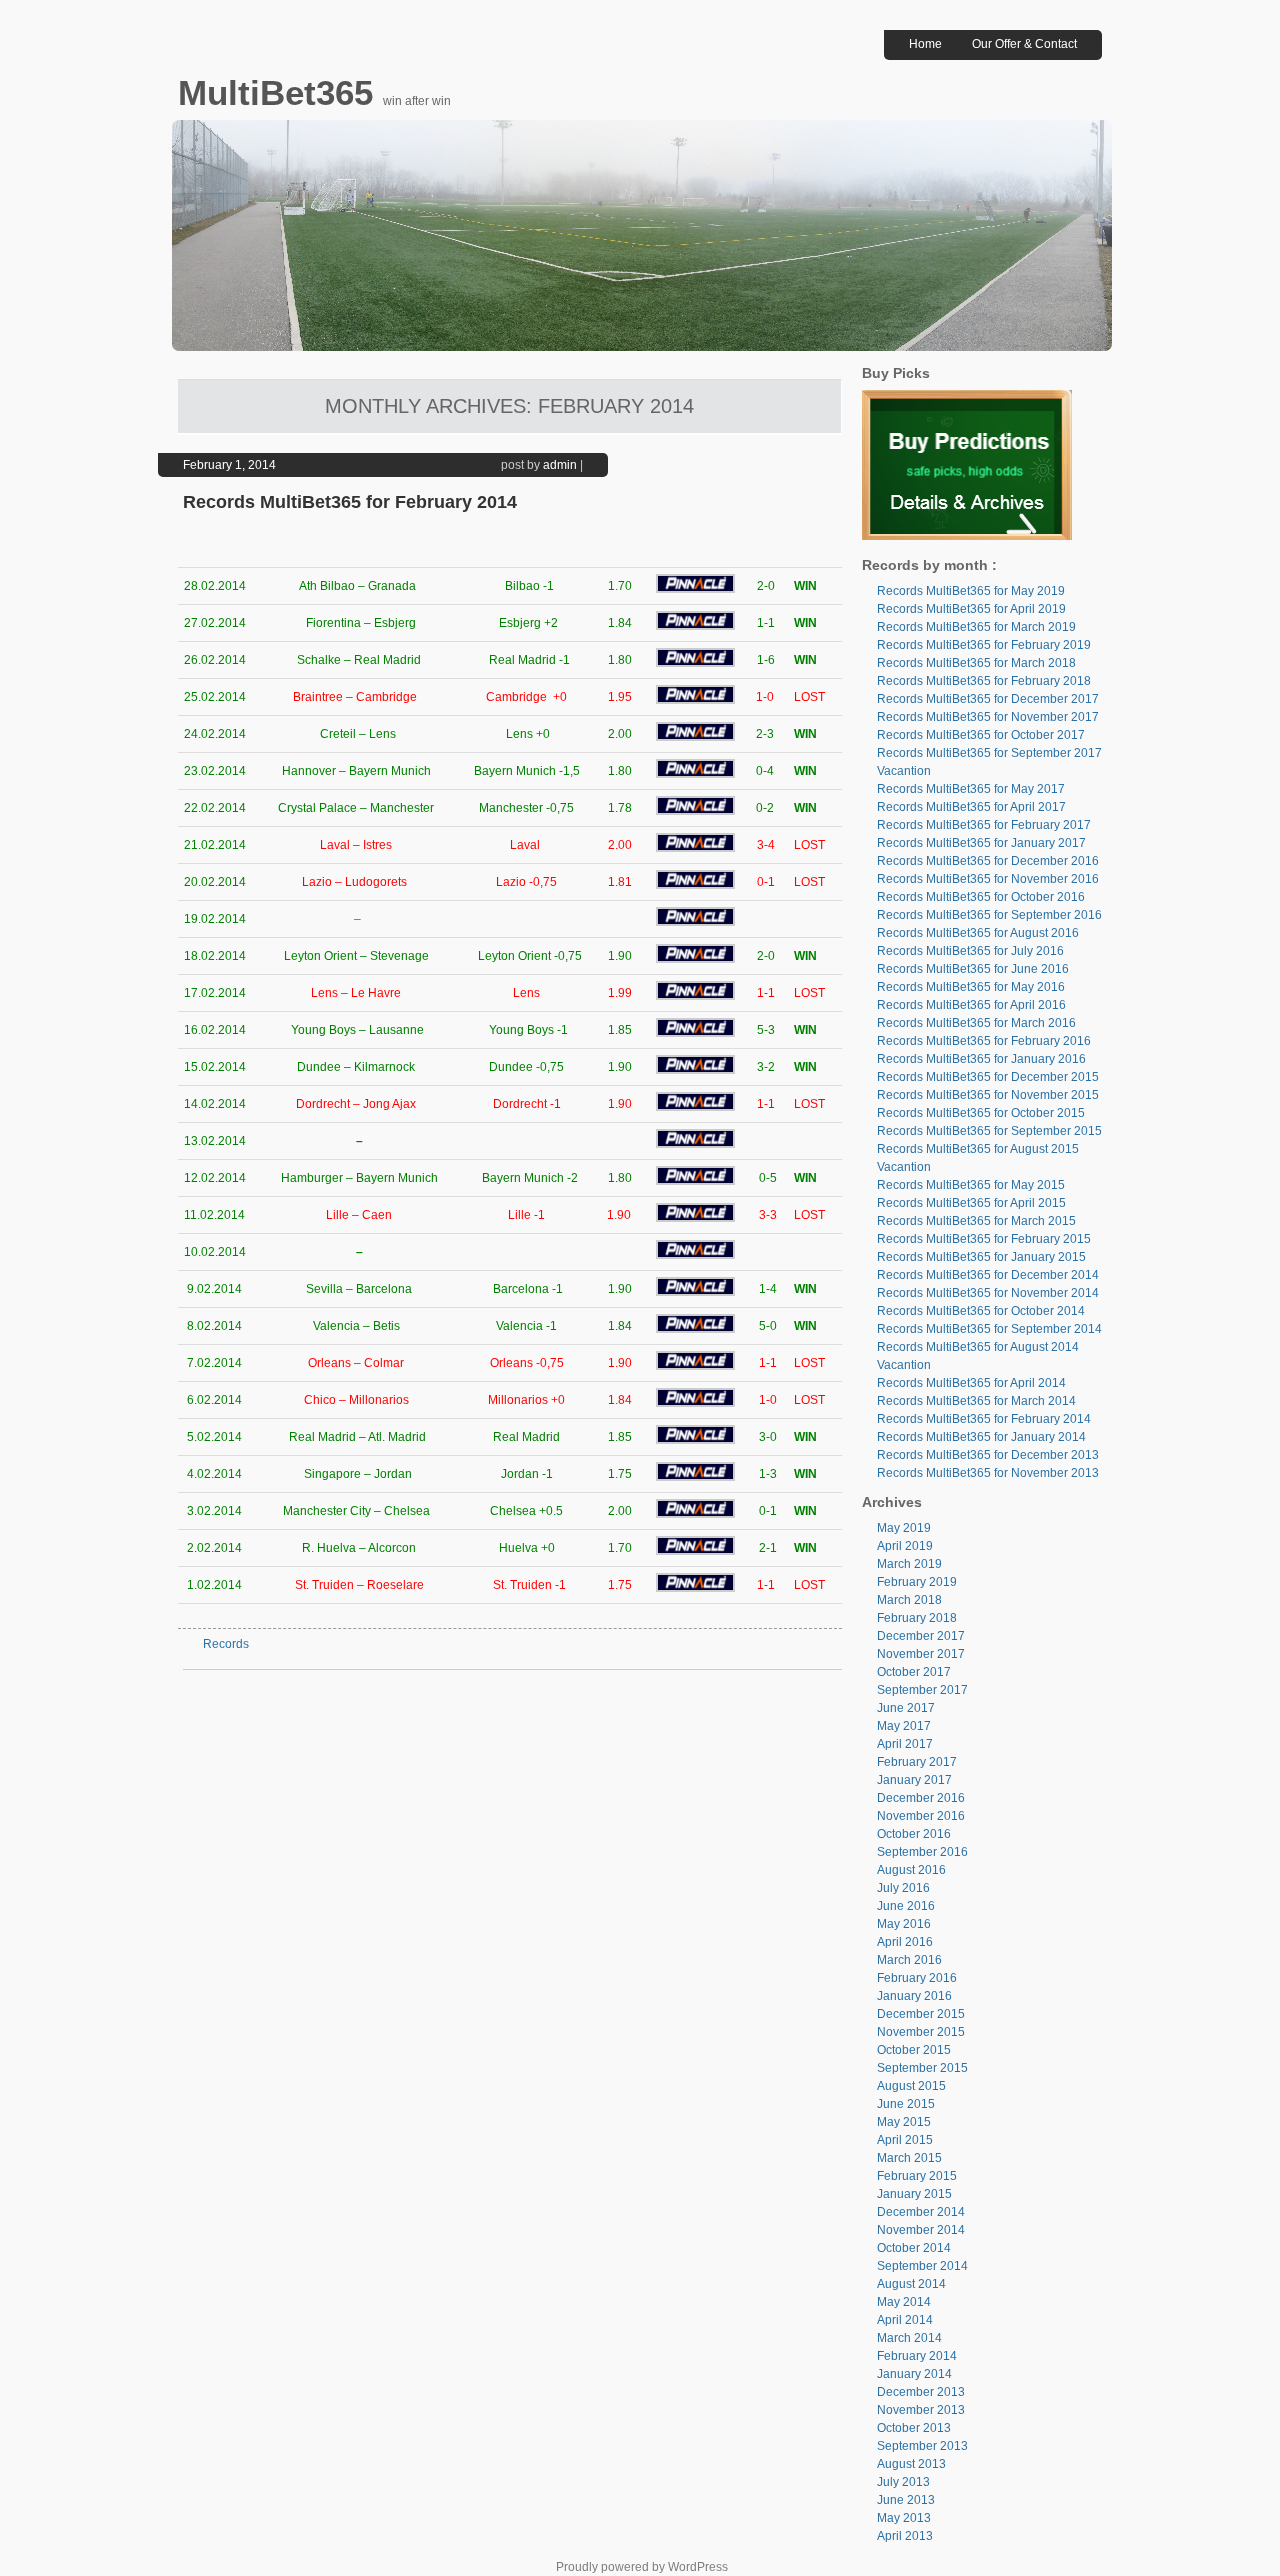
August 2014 (911, 2284)
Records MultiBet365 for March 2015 (976, 1221)
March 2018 (909, 1600)
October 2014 (914, 2248)
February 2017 (917, 1762)
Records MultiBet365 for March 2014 (976, 1401)
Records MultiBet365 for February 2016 (984, 1041)
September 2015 (922, 2068)
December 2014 (921, 2212)
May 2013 (904, 2518)
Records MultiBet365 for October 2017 (981, 735)
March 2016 (909, 1960)
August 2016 (911, 1870)
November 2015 (921, 2032)
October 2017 (914, 1672)
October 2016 (914, 1834)
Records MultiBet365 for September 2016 (989, 915)
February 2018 (917, 1618)
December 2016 (921, 1798)
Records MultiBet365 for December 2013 (988, 1455)
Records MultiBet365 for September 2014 (989, 1329)
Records (226, 1644)
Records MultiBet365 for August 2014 (978, 1347)
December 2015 (921, 2014)
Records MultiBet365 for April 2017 (971, 807)
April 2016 (905, 1942)
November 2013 (921, 2410)
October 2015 (914, 2050)
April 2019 (905, 1546)
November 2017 (921, 1654)
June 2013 (906, 2500)
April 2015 (905, 2140)
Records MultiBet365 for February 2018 (984, 681)
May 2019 (904, 1528)
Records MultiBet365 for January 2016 (981, 1059)
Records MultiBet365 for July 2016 (970, 951)
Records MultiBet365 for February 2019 (984, 645)
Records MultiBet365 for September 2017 (989, 753)
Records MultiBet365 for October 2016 (981, 897)
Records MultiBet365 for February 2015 (984, 1239)
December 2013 (921, 2392)
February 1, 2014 (229, 465)
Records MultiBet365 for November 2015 (988, 1095)
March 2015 (909, 2158)
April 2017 (905, 1744)
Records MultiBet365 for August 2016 (978, 933)
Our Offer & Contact (1024, 44)
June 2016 (906, 1906)
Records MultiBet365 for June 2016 (973, 969)
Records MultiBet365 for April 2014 (971, 1383)
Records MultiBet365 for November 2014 (988, 1293)
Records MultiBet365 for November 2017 (988, 717)
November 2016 (921, 1816)
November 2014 (921, 2230)
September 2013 (922, 2446)
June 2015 (906, 2104)
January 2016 (914, 1996)
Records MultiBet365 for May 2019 (971, 591)
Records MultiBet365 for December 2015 (988, 1077)
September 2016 (922, 1852)
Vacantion (904, 771)
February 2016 (917, 1978)
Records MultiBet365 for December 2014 (988, 1275)
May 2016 (904, 1924)
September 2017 (922, 1690)
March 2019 (909, 1564)
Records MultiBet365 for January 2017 (981, 843)
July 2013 (903, 2482)
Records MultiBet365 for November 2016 (988, 879)
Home (925, 44)
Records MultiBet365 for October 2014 (981, 1311)
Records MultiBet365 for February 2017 (984, 825)
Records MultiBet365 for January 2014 (981, 1437)
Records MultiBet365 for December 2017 (988, 699)
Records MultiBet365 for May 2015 (971, 1185)
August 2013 (911, 2464)
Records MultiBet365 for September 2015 (989, 1131)
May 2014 (904, 2302)
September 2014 (922, 2266)
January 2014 (914, 2374)
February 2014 (917, 2356)
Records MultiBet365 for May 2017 (971, 789)
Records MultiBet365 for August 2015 (978, 1149)
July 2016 (903, 1888)
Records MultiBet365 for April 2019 (971, 609)
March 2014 (909, 2338)
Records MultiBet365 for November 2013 (988, 1473)
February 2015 (917, 2176)
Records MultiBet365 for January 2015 (981, 1257)
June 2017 (906, 1708)
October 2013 (914, 2428)
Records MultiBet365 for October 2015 (981, 1113)
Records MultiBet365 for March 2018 (976, 663)
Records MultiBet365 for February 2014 (350, 502)
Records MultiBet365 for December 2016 (988, 861)
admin (560, 465)
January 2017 (914, 1780)
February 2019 (917, 1582)
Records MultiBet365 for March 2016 (976, 1023)
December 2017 (921, 1636)
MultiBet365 (280, 92)
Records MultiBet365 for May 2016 (971, 987)
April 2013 (905, 2536)
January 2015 (914, 2194)
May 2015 (904, 2122)
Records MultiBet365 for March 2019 (976, 627)
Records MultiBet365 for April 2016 (971, 1005)
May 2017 (904, 1726)
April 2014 (905, 2320)
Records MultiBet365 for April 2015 (971, 1203)
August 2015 (911, 2086)
